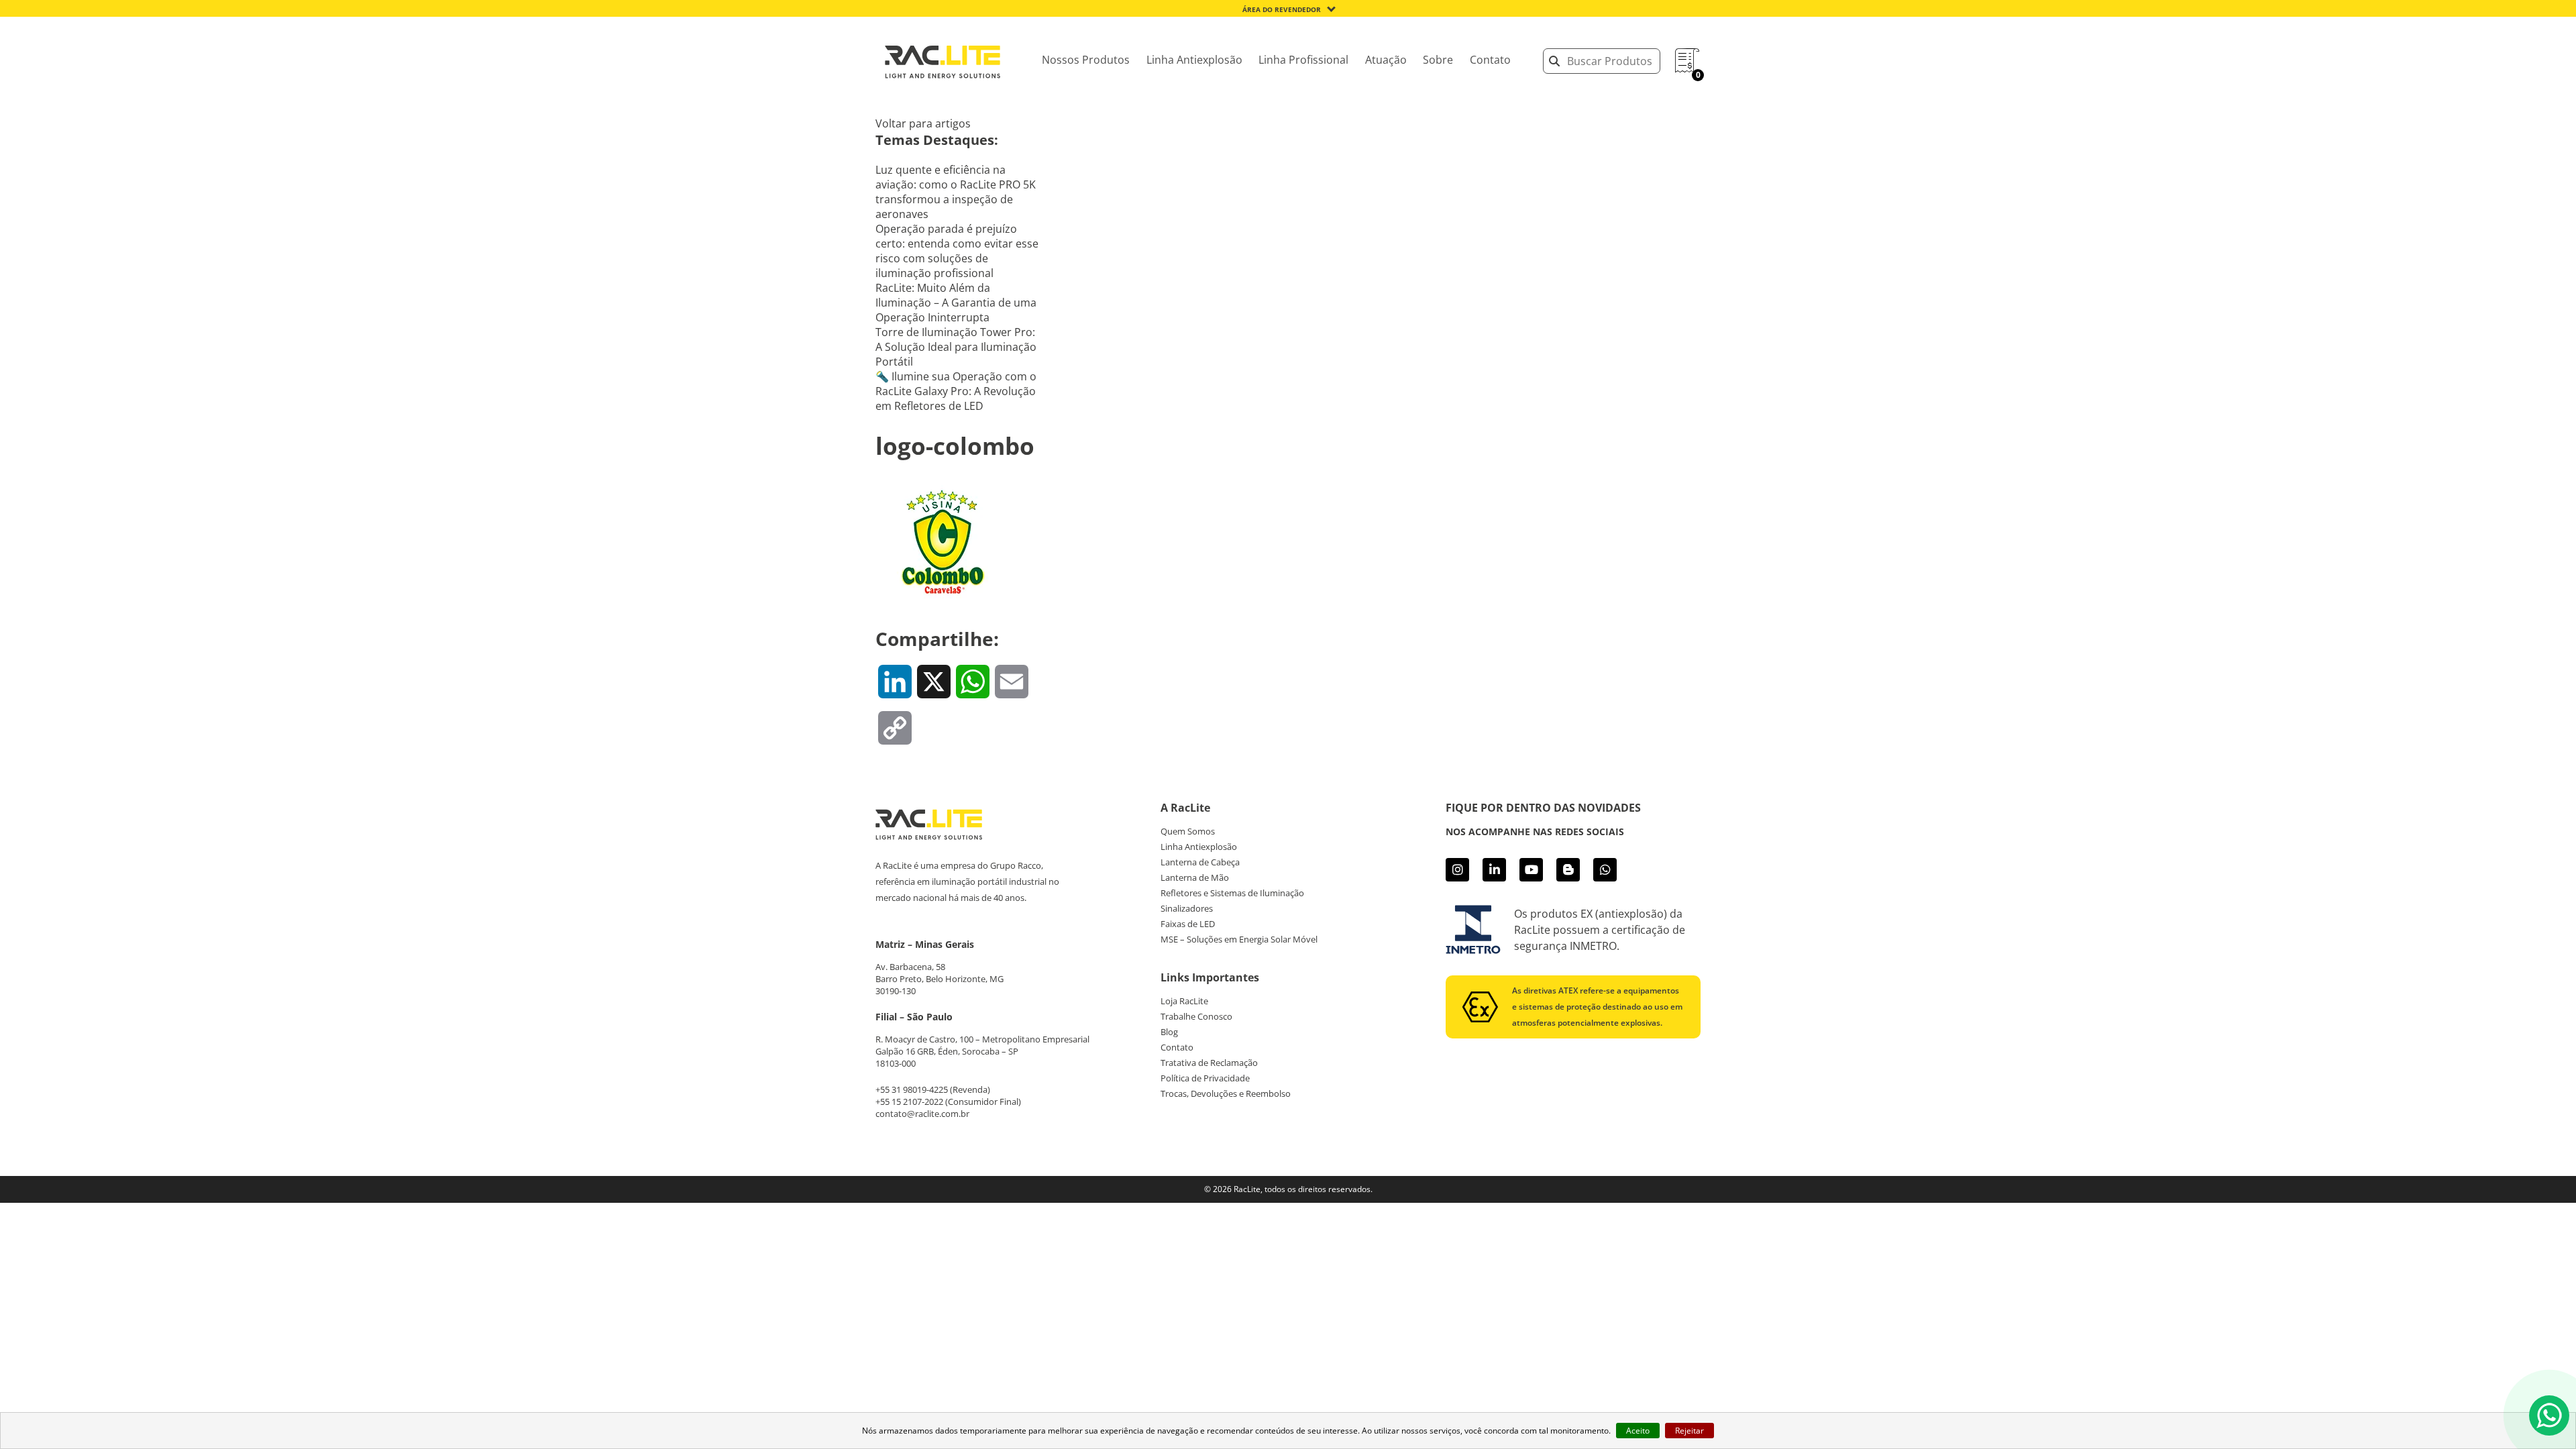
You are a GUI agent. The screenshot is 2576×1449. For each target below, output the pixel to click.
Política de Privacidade (1205, 1078)
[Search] (1554, 61)
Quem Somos (1188, 831)
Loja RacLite (1184, 1001)
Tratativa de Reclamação (1209, 1063)
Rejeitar (1689, 1431)
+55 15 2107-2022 (909, 1102)
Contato (1490, 60)
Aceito (1638, 1431)
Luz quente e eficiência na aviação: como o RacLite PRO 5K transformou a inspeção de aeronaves (956, 192)
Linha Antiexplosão (1194, 60)
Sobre (1438, 60)
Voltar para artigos (923, 123)
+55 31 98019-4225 (912, 1089)
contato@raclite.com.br (922, 1114)
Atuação (1386, 60)
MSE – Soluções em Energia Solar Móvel (1239, 939)
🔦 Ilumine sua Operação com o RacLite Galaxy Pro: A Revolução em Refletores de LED (956, 391)
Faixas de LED (1188, 924)
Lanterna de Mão (1195, 877)
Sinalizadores (1187, 908)
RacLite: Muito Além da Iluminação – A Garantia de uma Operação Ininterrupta (956, 303)
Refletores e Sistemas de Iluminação (1232, 893)
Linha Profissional (1303, 60)
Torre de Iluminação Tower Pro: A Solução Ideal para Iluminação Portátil (956, 347)
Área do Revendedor (1282, 9)
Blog (1169, 1032)
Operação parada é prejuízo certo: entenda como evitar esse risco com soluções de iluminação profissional (957, 251)
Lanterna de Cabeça (1200, 862)
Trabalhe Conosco (1196, 1016)
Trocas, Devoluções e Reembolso (1226, 1093)
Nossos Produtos (1086, 60)
